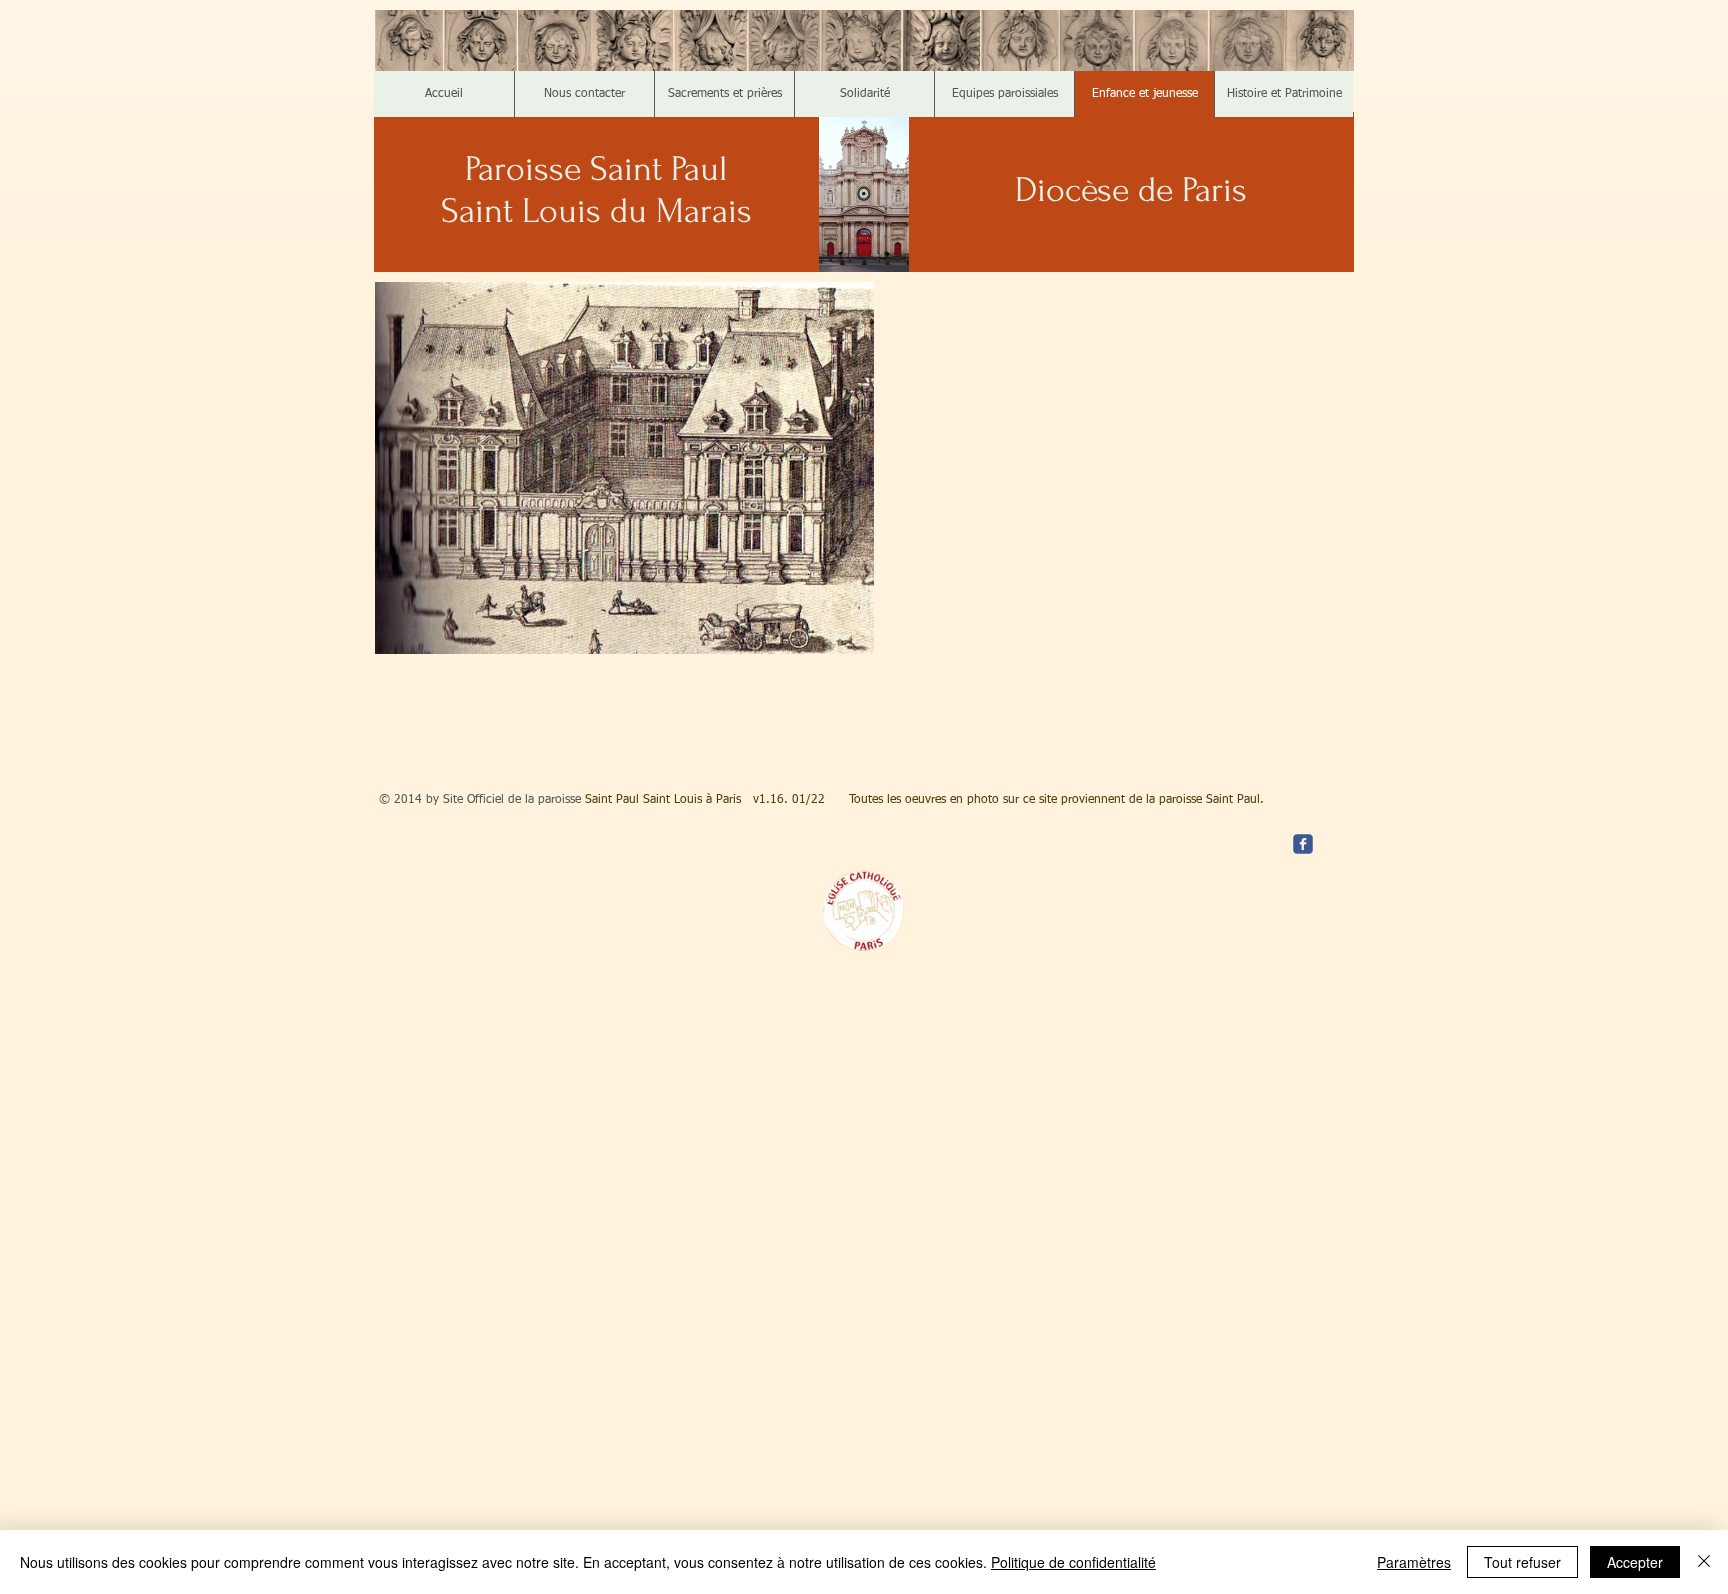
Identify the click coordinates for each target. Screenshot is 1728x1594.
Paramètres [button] (1414, 1562)
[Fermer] (1704, 1562)
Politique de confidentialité (1073, 1562)
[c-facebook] (1303, 844)
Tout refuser (1522, 1562)
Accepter (1635, 1562)
